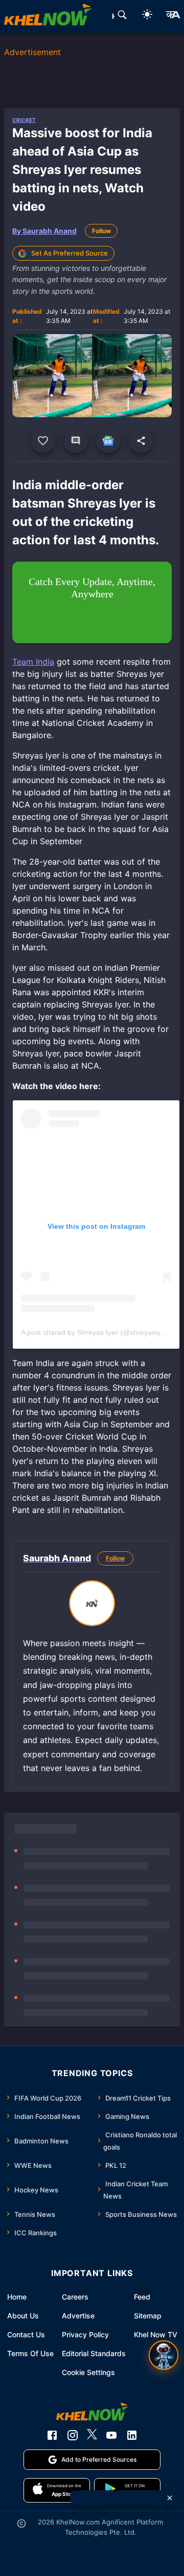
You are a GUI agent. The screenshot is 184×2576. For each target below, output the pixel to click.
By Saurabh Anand (44, 231)
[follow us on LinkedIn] (132, 2435)
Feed (142, 2297)
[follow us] (108, 441)
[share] (141, 441)
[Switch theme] (147, 16)
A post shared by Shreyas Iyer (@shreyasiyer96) (99, 1332)
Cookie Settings (88, 2372)
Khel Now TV (156, 2334)
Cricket (24, 120)
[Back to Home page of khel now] (48, 16)
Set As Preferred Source (70, 253)
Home (17, 2297)
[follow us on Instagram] (73, 2435)
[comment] (76, 441)
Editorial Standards (94, 2353)
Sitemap (148, 2316)
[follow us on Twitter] (92, 2435)
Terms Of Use (30, 2353)
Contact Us (26, 2334)
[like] (43, 441)
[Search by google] (122, 16)
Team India (33, 662)
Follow (101, 231)
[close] (170, 2498)
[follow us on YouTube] (111, 2435)
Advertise (78, 2316)
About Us (23, 2316)
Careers (75, 2297)
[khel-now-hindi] (173, 16)
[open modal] (164, 2355)
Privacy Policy (85, 2334)
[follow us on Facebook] (52, 2435)
